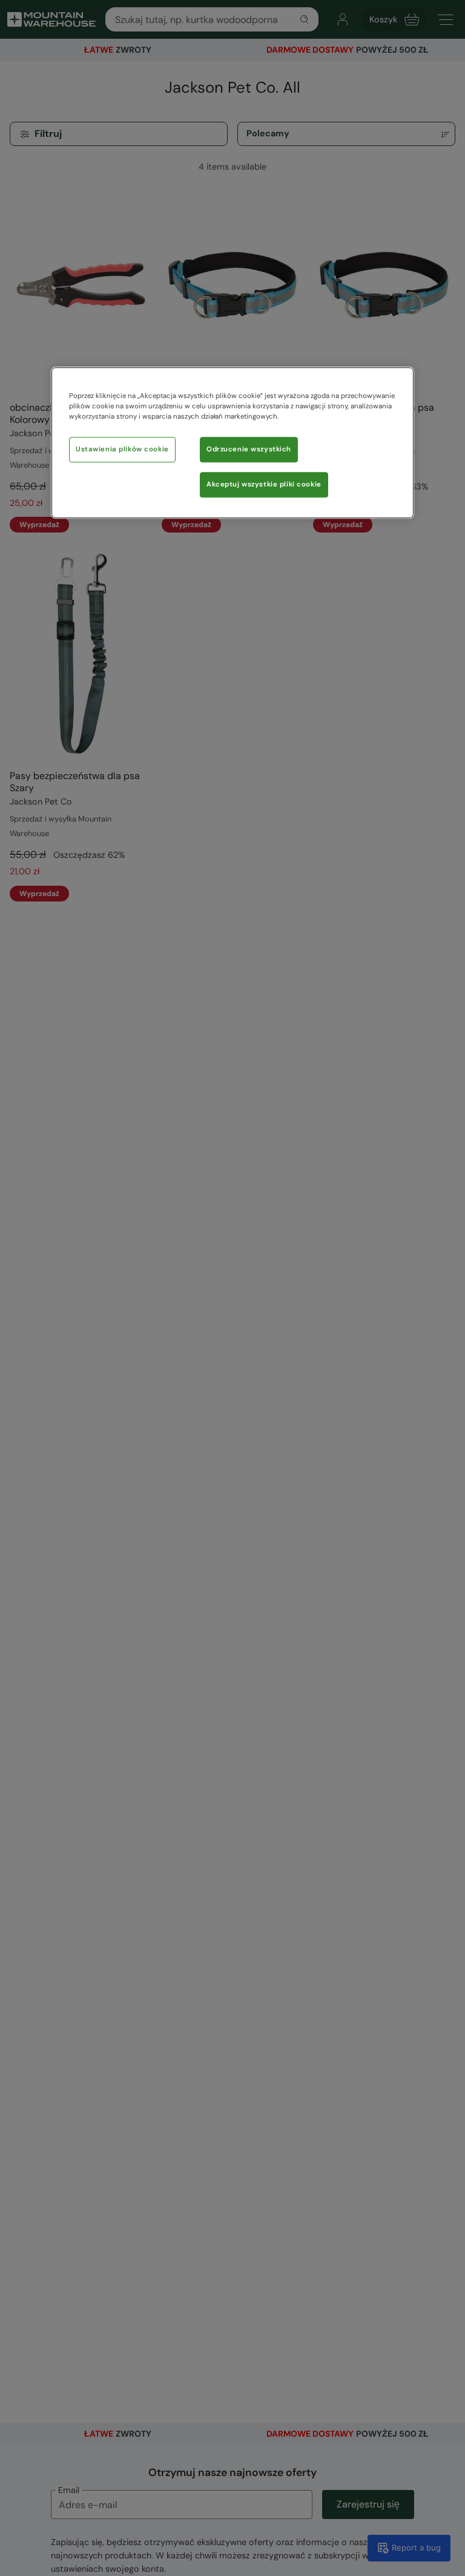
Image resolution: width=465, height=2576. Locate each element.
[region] (232, 443)
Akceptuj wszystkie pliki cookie (264, 484)
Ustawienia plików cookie (122, 449)
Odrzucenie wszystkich (249, 449)
